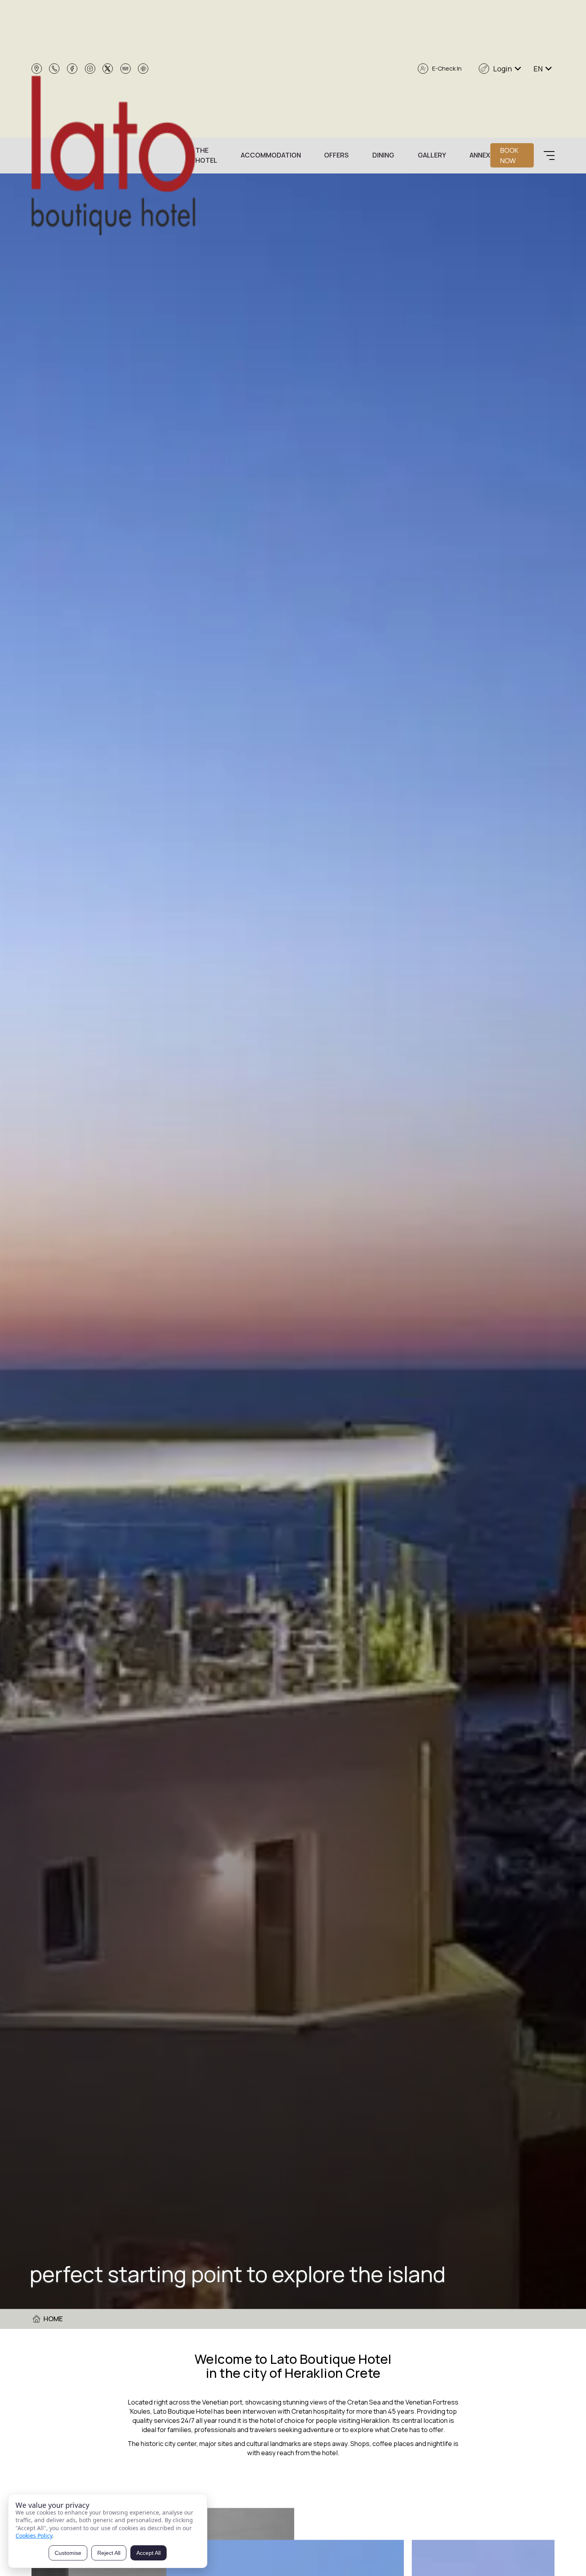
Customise (68, 2553)
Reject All (109, 2553)
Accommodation (271, 155)
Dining (383, 155)
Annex (480, 155)
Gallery (432, 155)
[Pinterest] (143, 69)
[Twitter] (108, 69)
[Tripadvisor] (126, 69)
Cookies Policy (34, 2536)
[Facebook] (72, 69)
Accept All (148, 2553)
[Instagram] (90, 69)
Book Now (509, 155)
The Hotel (206, 155)
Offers (336, 155)
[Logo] (113, 156)
